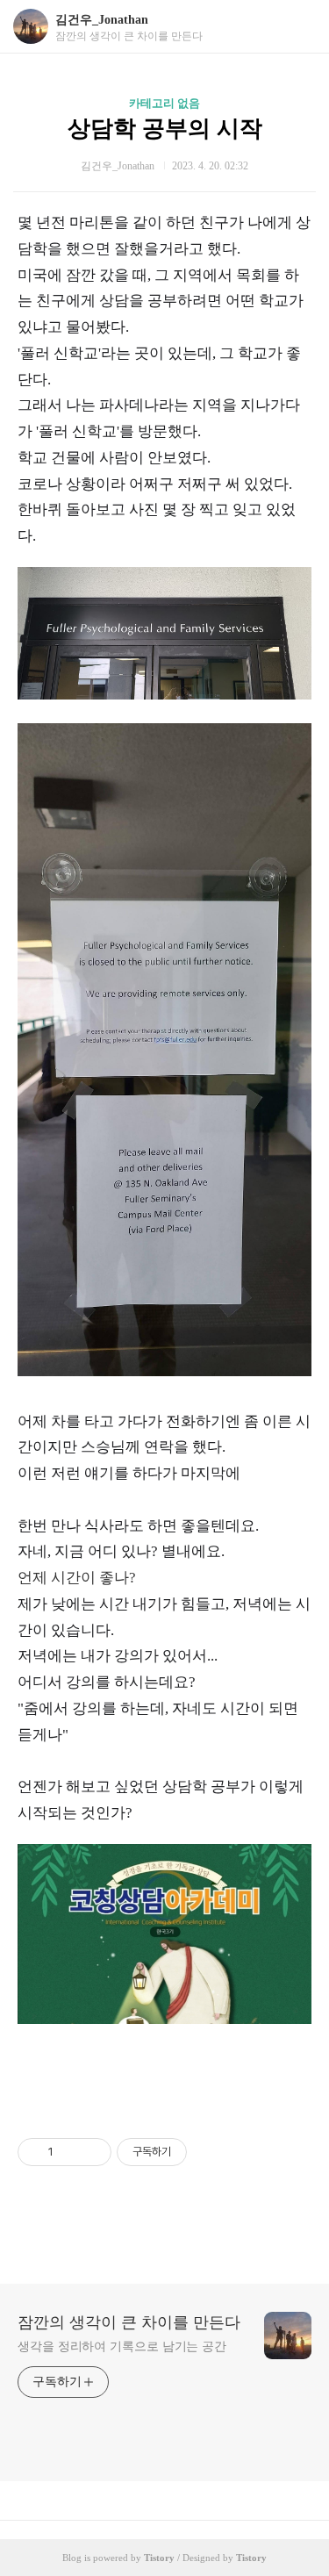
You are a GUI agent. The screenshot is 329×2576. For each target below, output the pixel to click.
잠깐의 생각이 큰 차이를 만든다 (129, 2322)
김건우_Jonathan (102, 20)
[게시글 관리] (92, 2152)
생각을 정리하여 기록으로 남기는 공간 (122, 2346)
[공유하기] (70, 2152)
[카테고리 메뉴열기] (298, 27)
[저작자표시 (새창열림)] (195, 2152)
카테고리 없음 (164, 103)
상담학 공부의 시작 (165, 129)
